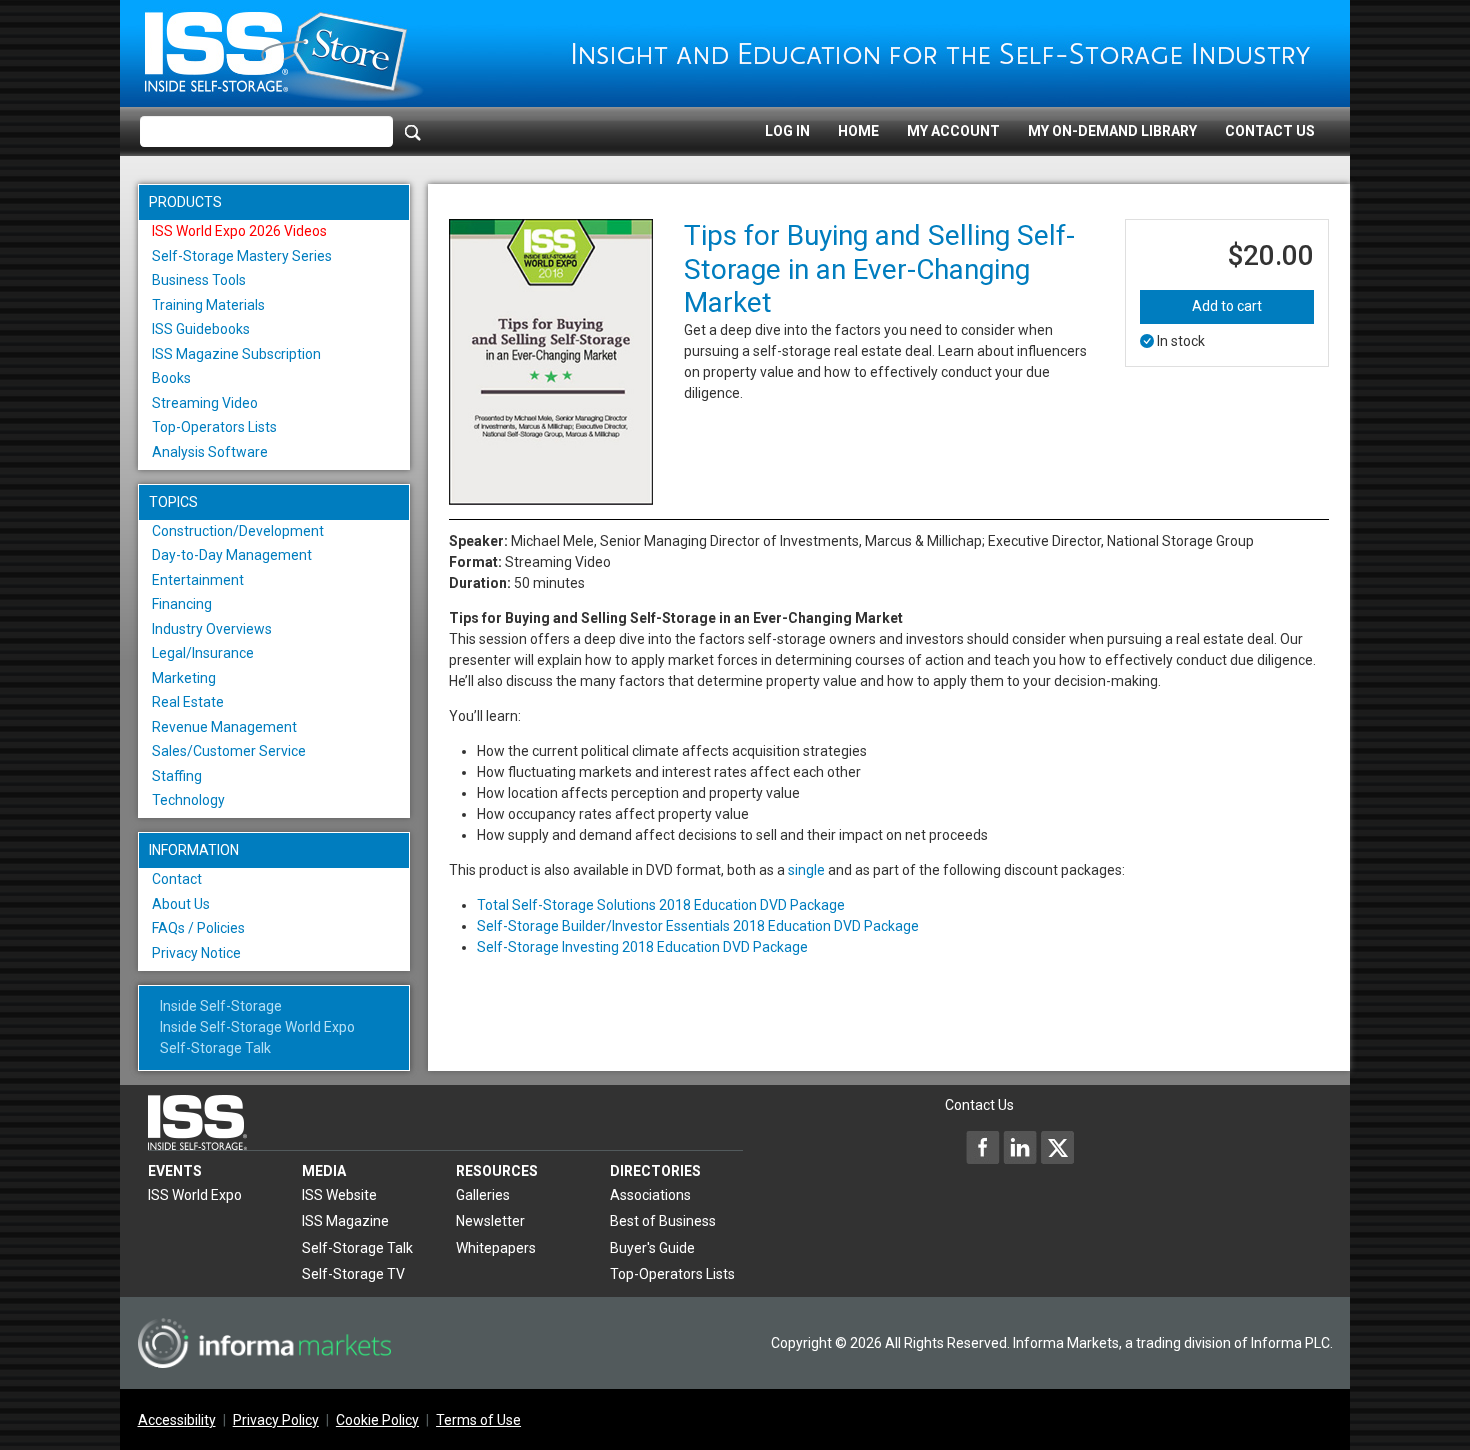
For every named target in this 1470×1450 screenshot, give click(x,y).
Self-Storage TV (353, 1274)
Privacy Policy (276, 1420)
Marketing (184, 678)
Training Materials (208, 305)
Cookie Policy (377, 1420)
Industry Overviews (212, 629)
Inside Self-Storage (221, 1006)
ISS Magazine (345, 1221)
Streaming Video (205, 403)
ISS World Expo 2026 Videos (239, 231)
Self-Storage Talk (215, 1048)
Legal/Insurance (203, 653)
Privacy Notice (196, 953)
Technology (188, 800)
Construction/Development (238, 531)
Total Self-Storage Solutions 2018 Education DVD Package (661, 905)
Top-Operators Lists (214, 427)
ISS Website (339, 1195)
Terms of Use (478, 1420)
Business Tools (199, 280)
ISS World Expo (195, 1195)
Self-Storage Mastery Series (242, 256)
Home (858, 131)
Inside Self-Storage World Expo (257, 1027)
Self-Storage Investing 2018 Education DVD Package (642, 947)
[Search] (413, 132)
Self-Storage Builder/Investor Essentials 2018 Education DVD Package (698, 926)
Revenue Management (224, 727)
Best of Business (663, 1221)
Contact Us (1270, 131)
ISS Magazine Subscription (236, 354)
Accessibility (177, 1420)
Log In (787, 131)
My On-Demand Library (1112, 131)
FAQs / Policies (198, 928)
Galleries (483, 1195)
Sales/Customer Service (229, 751)
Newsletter (490, 1221)
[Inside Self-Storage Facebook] (983, 1147)
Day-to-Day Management (232, 555)
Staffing (177, 776)
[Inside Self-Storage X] (1057, 1147)
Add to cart (1227, 306)
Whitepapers (496, 1248)
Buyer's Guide (652, 1248)
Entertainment (198, 580)
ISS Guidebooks (201, 329)
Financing (182, 604)
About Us (181, 904)
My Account (953, 131)
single (806, 870)
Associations (650, 1195)
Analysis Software (210, 452)
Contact (177, 879)
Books (171, 378)
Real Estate (188, 702)
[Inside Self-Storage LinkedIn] (1020, 1147)
